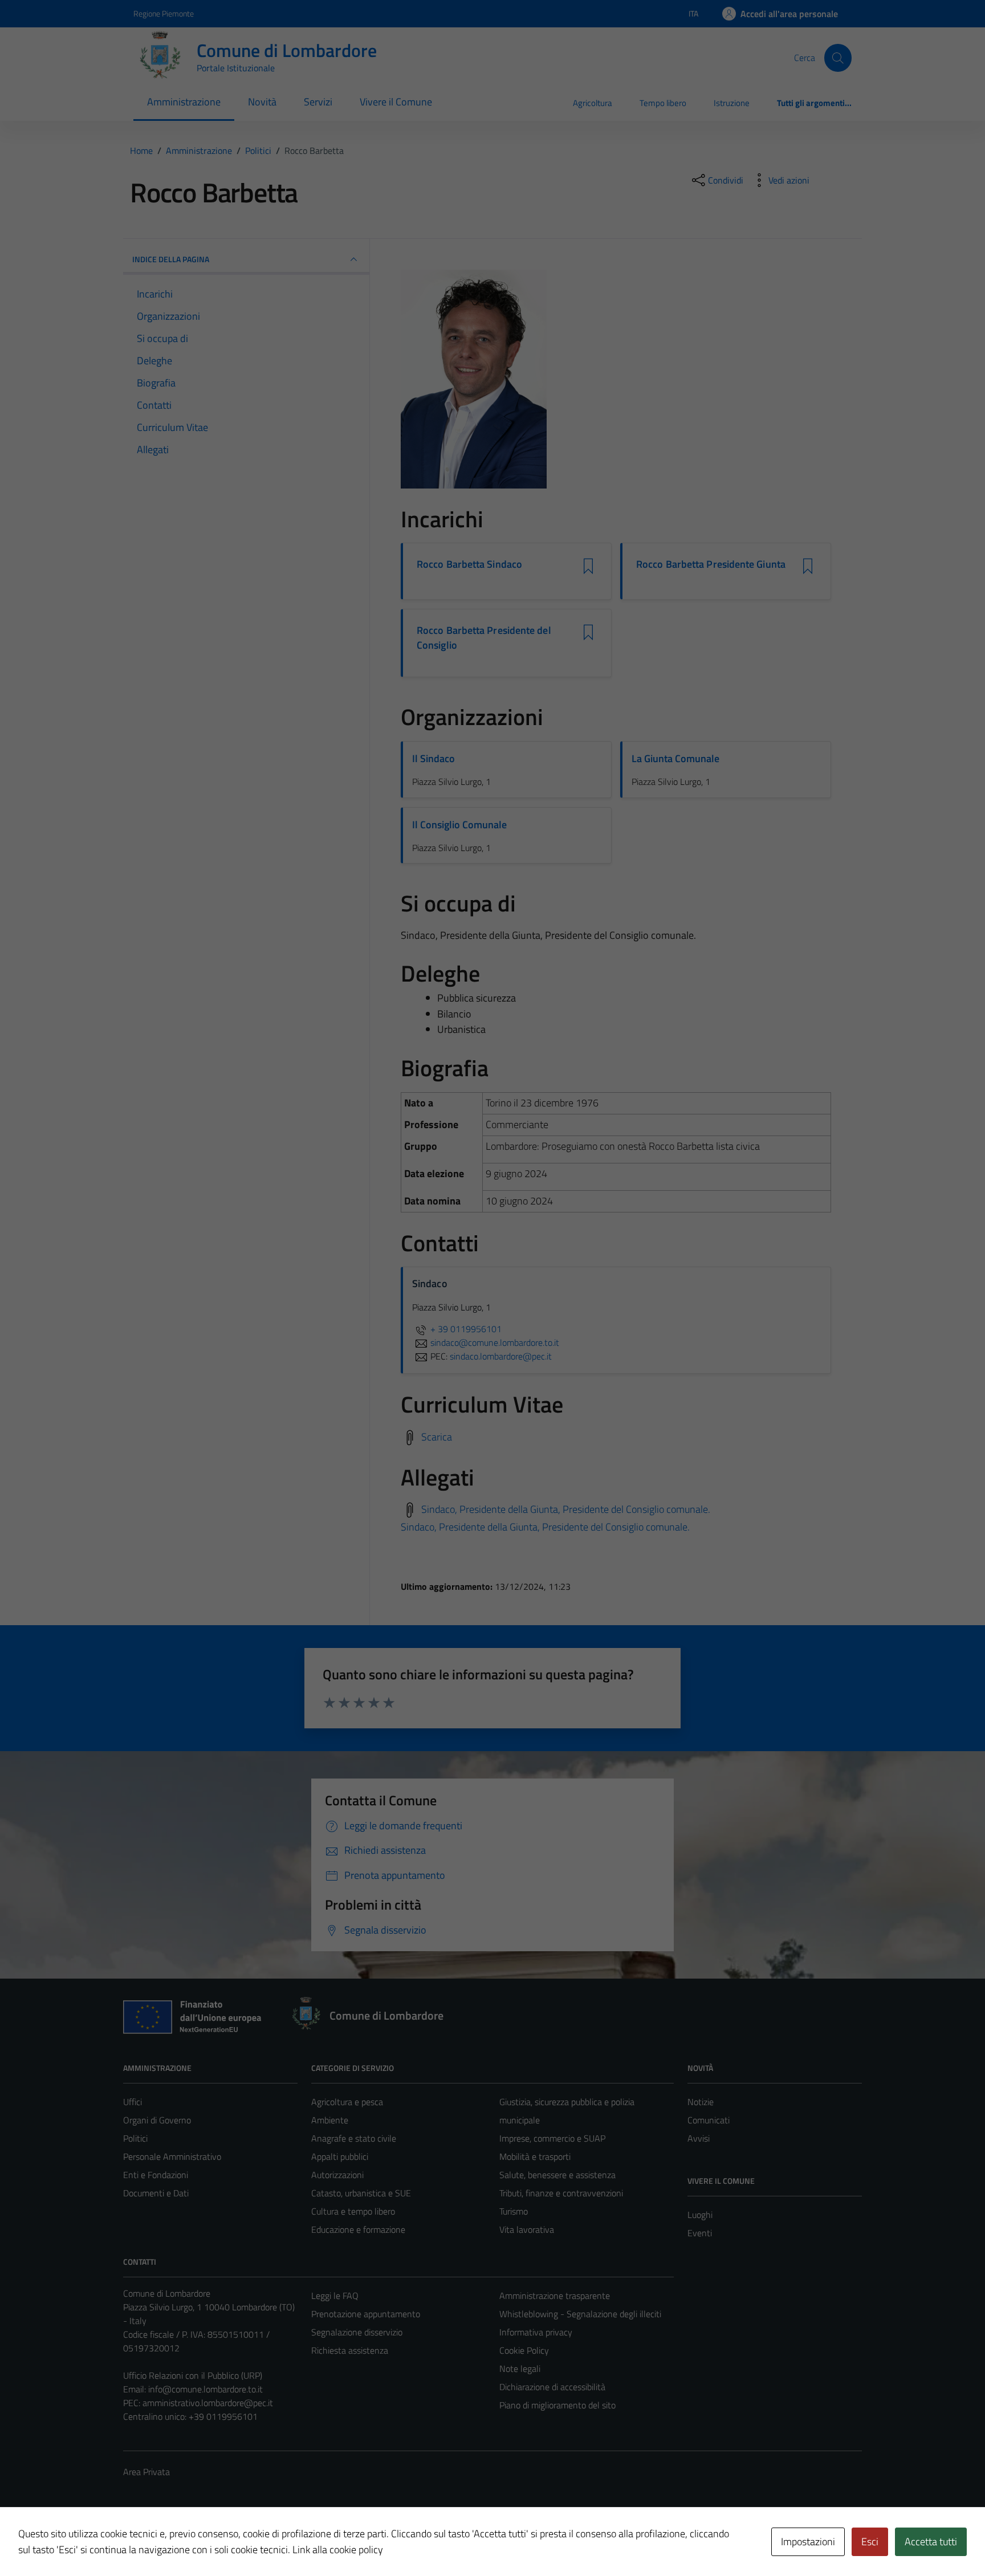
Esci (870, 2542)
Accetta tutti (931, 2542)
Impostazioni (808, 2542)
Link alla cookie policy (338, 2549)
